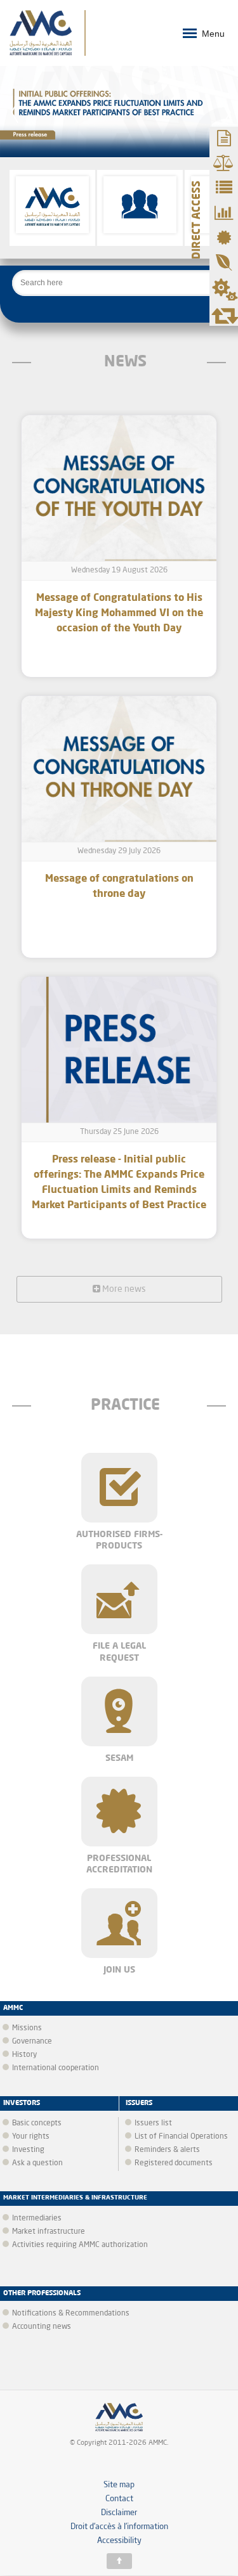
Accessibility (119, 2541)
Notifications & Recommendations (71, 2314)
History (24, 2055)
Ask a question (37, 2163)
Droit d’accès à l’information (119, 2527)
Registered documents (174, 2163)
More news (123, 1289)
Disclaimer (119, 2513)
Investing (28, 2150)
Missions (27, 2028)
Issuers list (153, 2123)
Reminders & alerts (167, 2150)
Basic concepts (37, 2123)
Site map (119, 2485)
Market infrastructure (49, 2232)
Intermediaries (37, 2219)
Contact (119, 2499)
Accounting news (42, 2327)
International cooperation (56, 2068)
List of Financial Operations (181, 2137)
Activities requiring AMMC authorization (80, 2245)
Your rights (31, 2137)
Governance (32, 2042)
